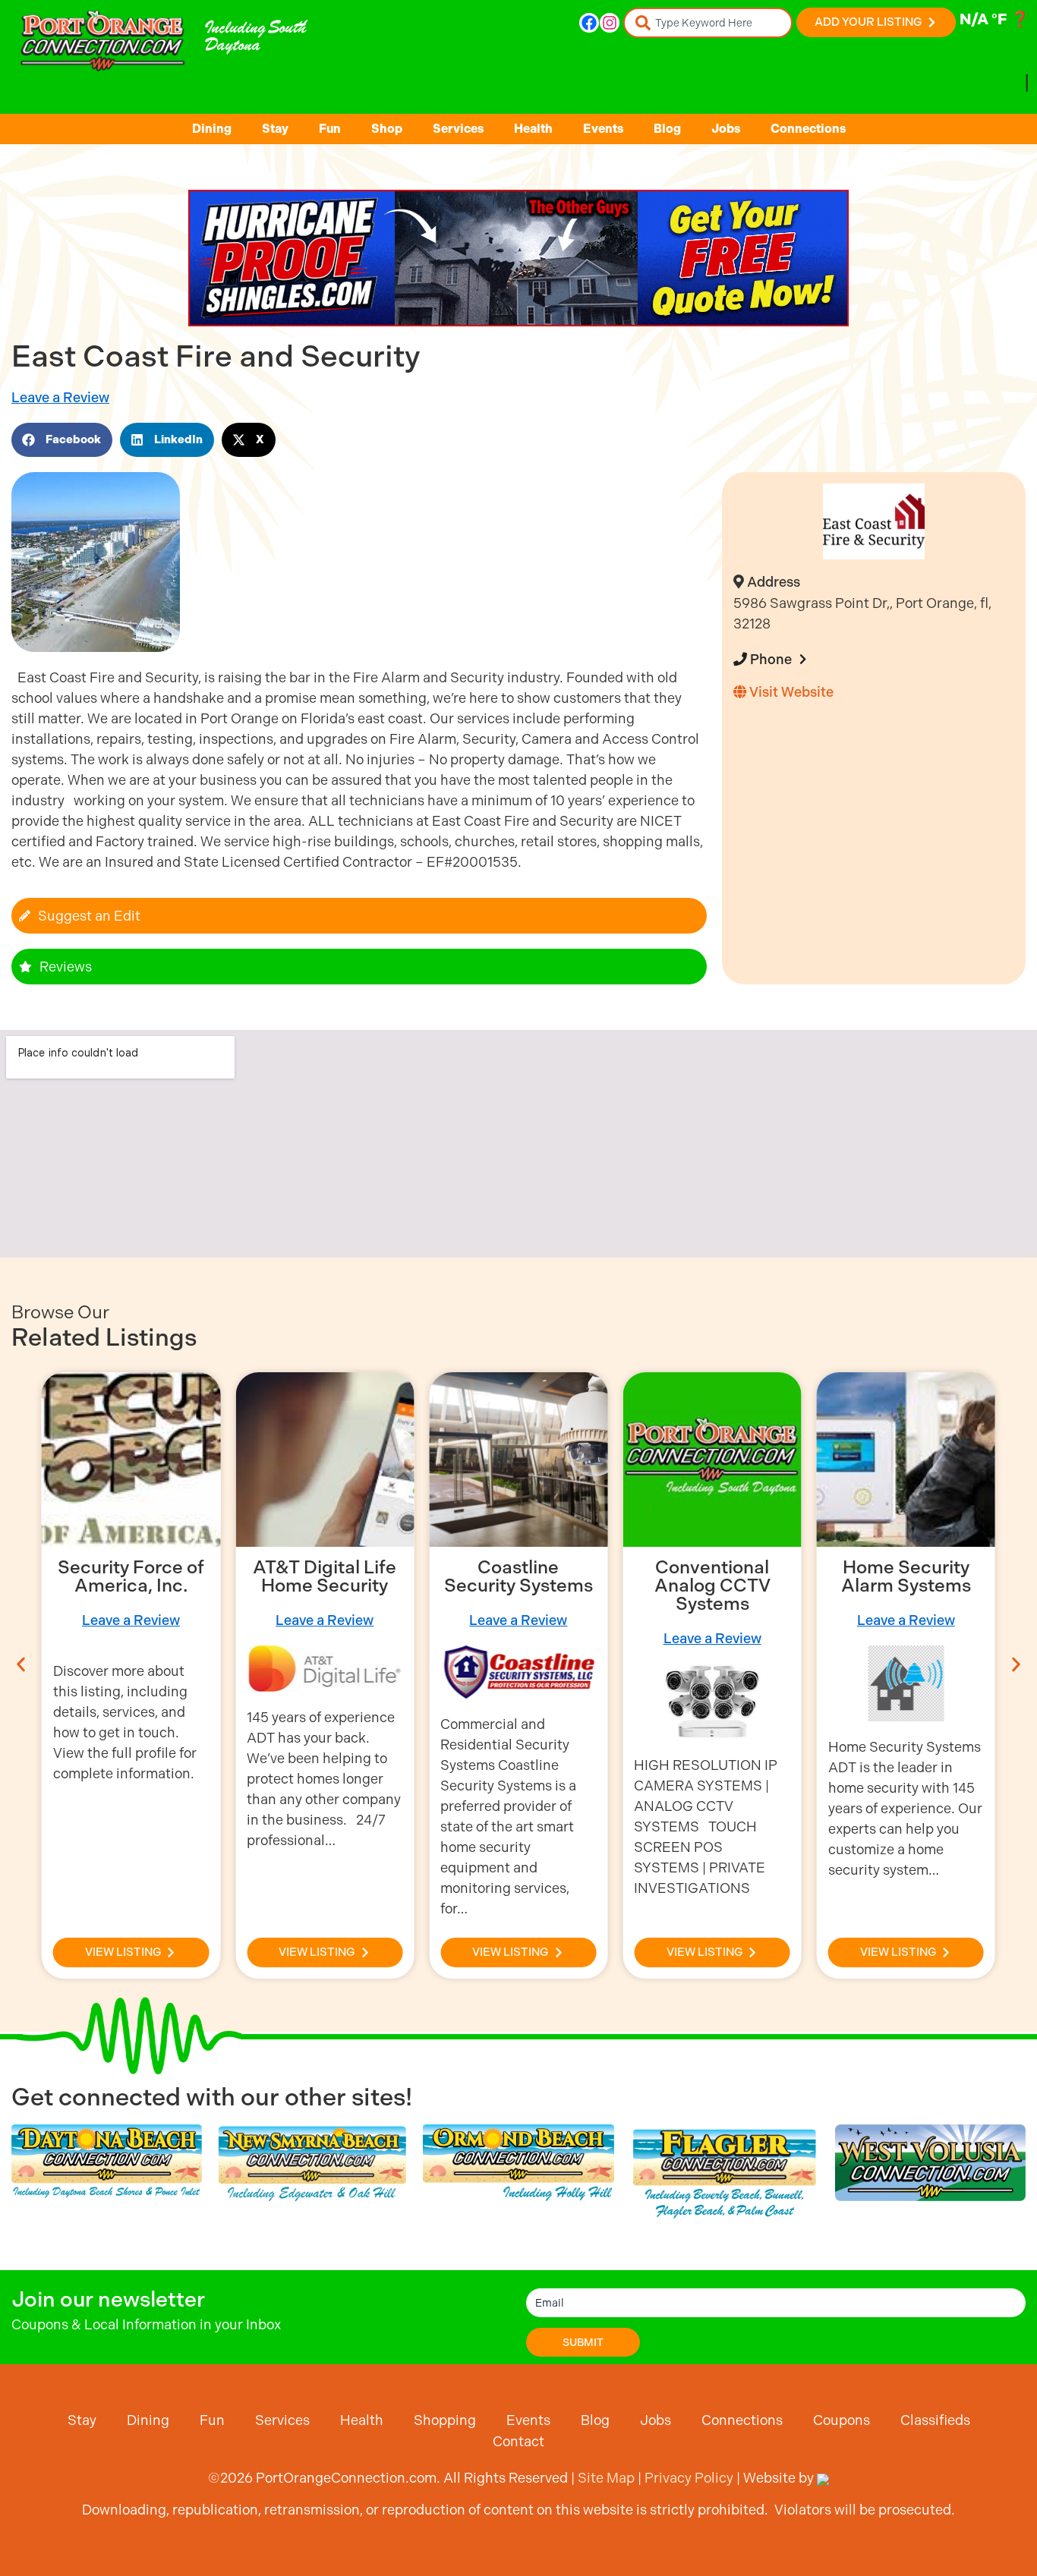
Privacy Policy (689, 2478)
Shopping (445, 2420)
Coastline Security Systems (518, 1576)
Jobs (726, 129)
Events (603, 129)
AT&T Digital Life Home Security (325, 1576)
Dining (212, 129)
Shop (387, 129)
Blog (667, 129)
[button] (62, 440)
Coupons (842, 2420)
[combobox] (708, 23)
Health (533, 129)
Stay (275, 129)
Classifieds (935, 2420)
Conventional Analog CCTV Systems (712, 1586)
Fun (330, 129)
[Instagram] (610, 23)
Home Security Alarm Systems (906, 1576)
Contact (518, 2441)
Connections (808, 129)
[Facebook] (589, 23)
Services (458, 129)
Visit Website (790, 692)
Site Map (606, 2478)
